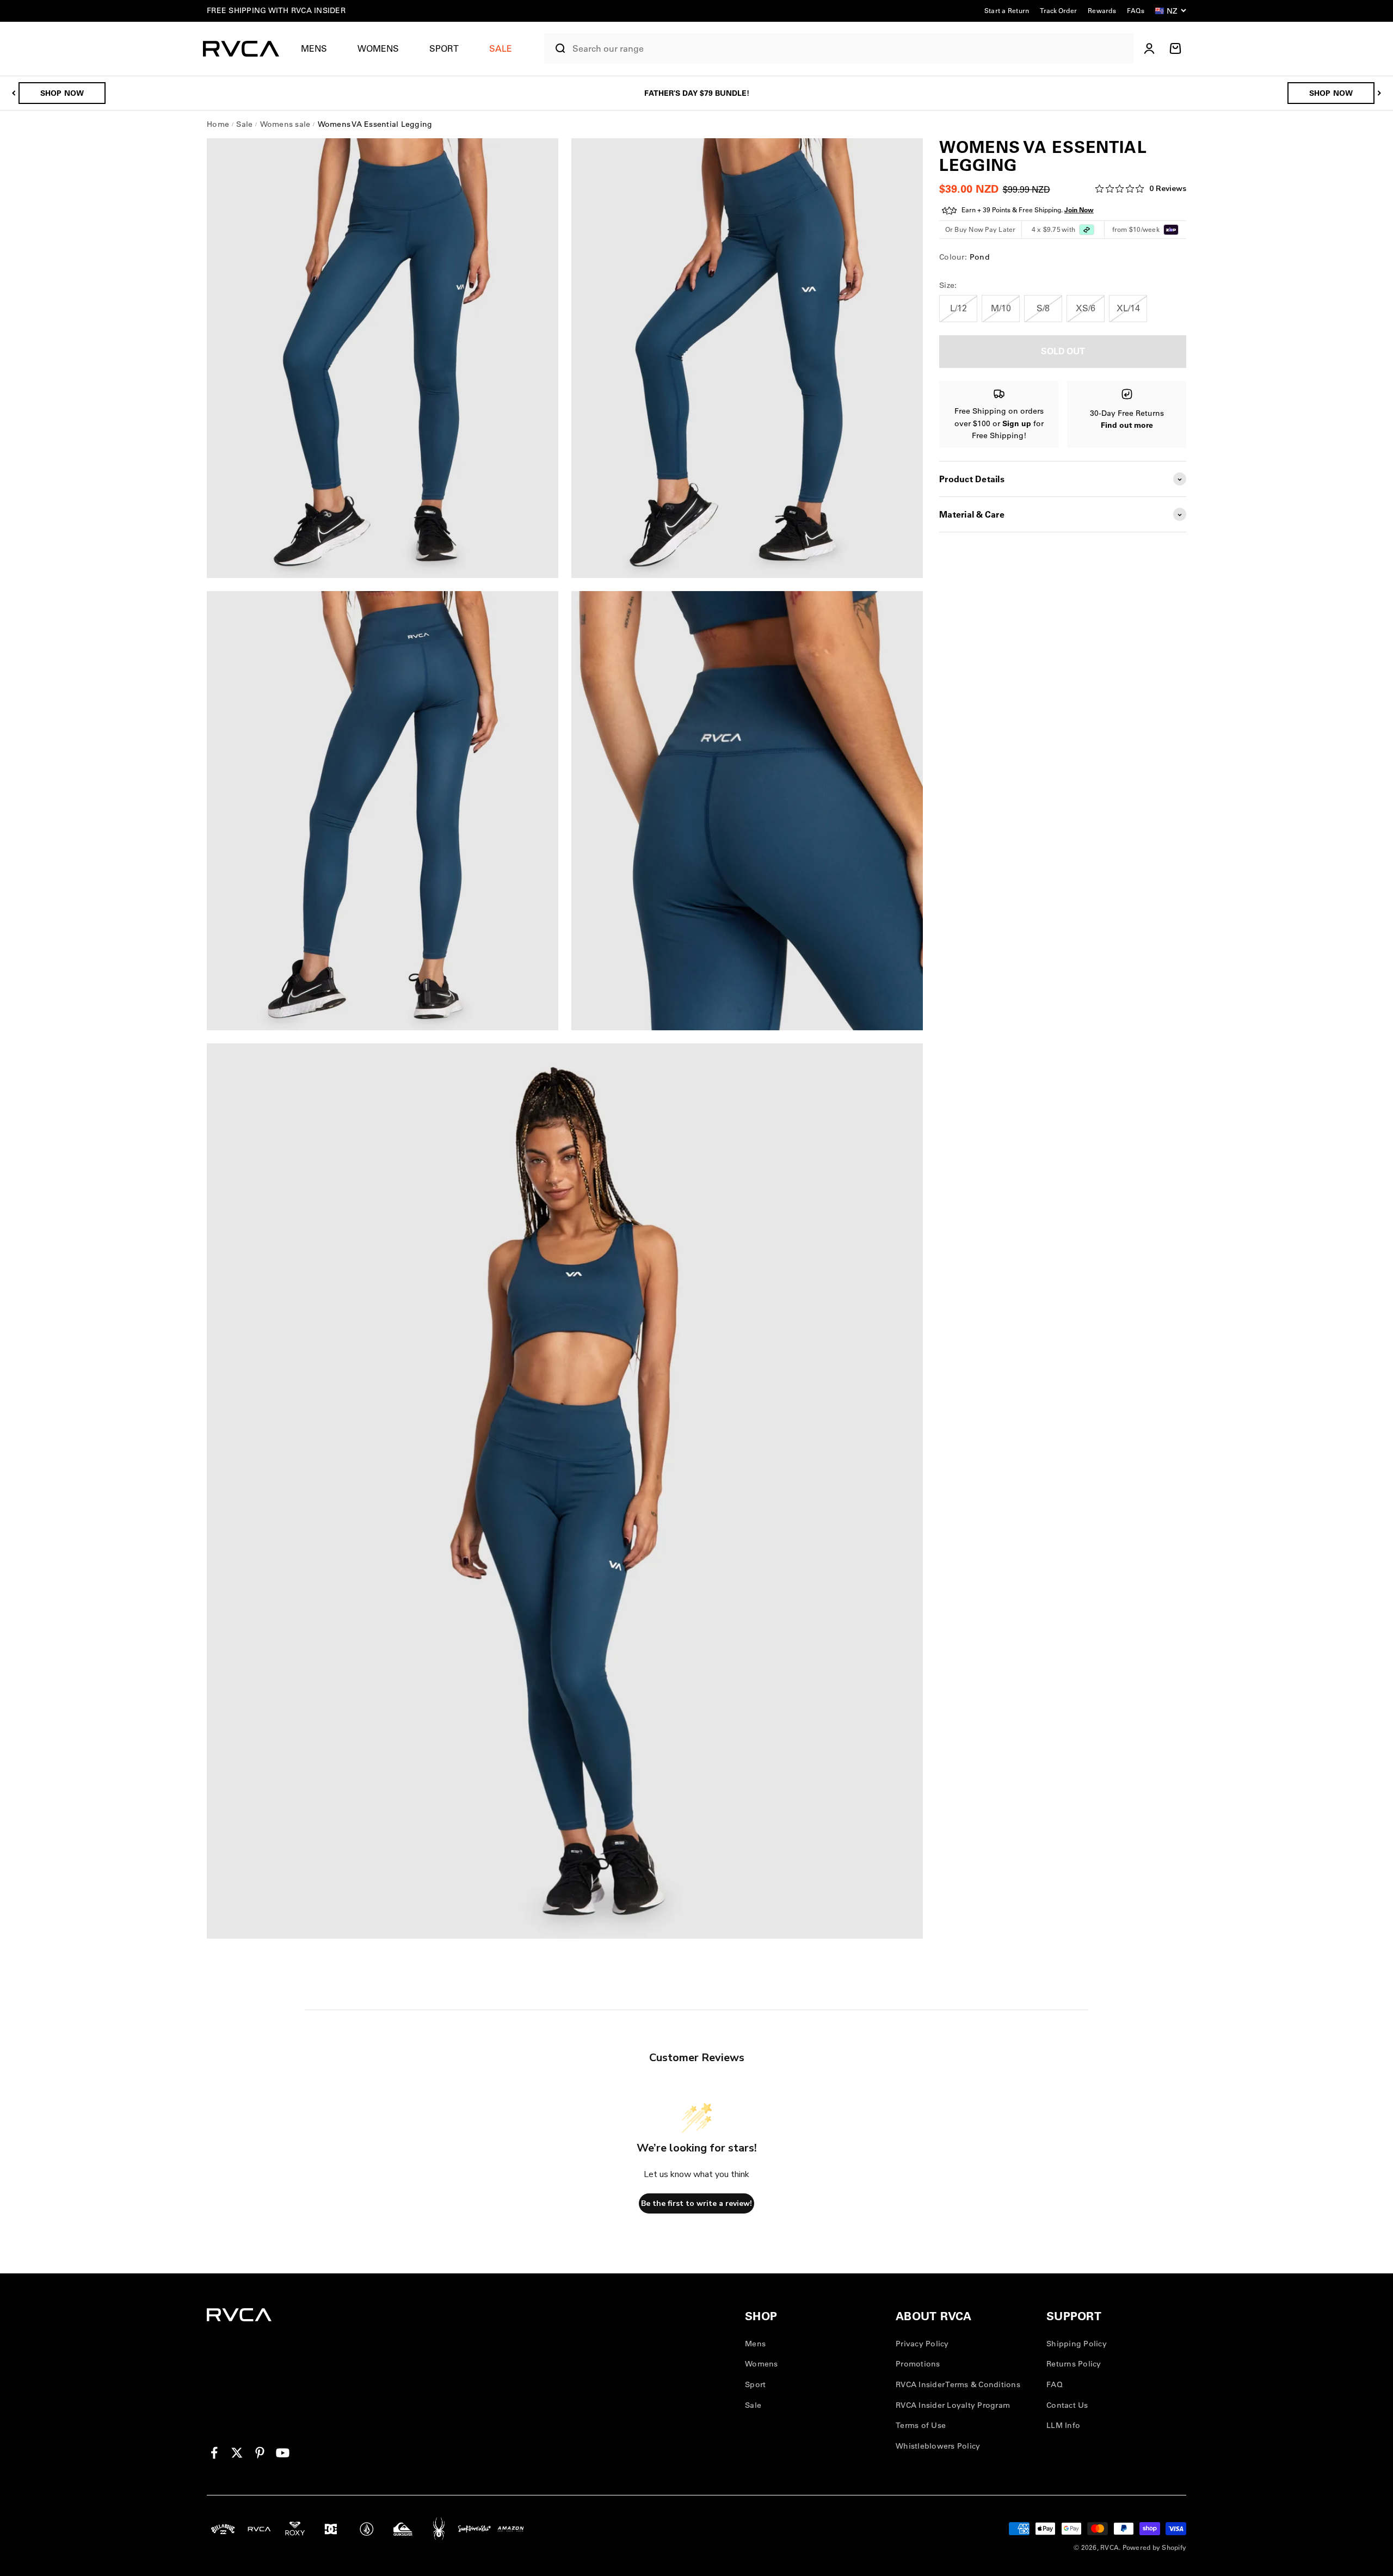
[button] (318, 49)
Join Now (1079, 210)
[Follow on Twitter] (237, 2453)
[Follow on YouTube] (283, 2453)
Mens (314, 48)
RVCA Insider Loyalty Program (953, 2405)
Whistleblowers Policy (938, 2446)
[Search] (556, 48)
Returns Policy (1074, 2364)
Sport (444, 48)
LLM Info (1063, 2425)
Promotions (918, 2364)
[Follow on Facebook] (214, 2453)
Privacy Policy (922, 2344)
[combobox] (850, 49)
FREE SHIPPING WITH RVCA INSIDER (276, 10)
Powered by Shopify (1155, 2547)
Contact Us (1067, 2405)
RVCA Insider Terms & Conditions (958, 2384)
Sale (753, 2405)
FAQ (1055, 2384)
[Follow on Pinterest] (260, 2453)
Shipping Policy (1077, 2344)
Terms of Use (921, 2425)
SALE (501, 48)
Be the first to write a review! (696, 2203)
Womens (378, 48)
